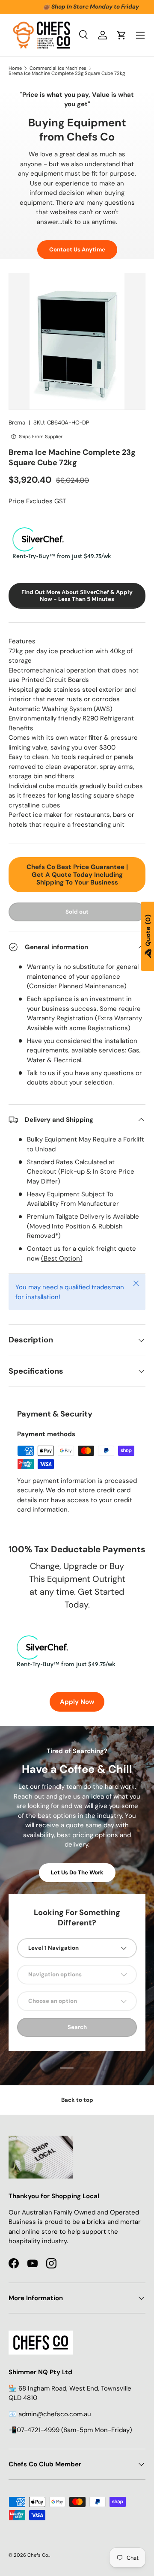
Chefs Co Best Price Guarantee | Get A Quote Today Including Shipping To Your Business (77, 875)
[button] (121, 35)
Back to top (77, 2100)
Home (15, 68)
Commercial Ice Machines (58, 68)
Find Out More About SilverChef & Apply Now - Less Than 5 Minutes (77, 596)
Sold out (77, 912)
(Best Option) (62, 1258)
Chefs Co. (38, 2555)
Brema (17, 423)
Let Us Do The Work (77, 1872)
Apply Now (77, 1702)
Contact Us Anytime (77, 250)
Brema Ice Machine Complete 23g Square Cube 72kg (67, 73)
